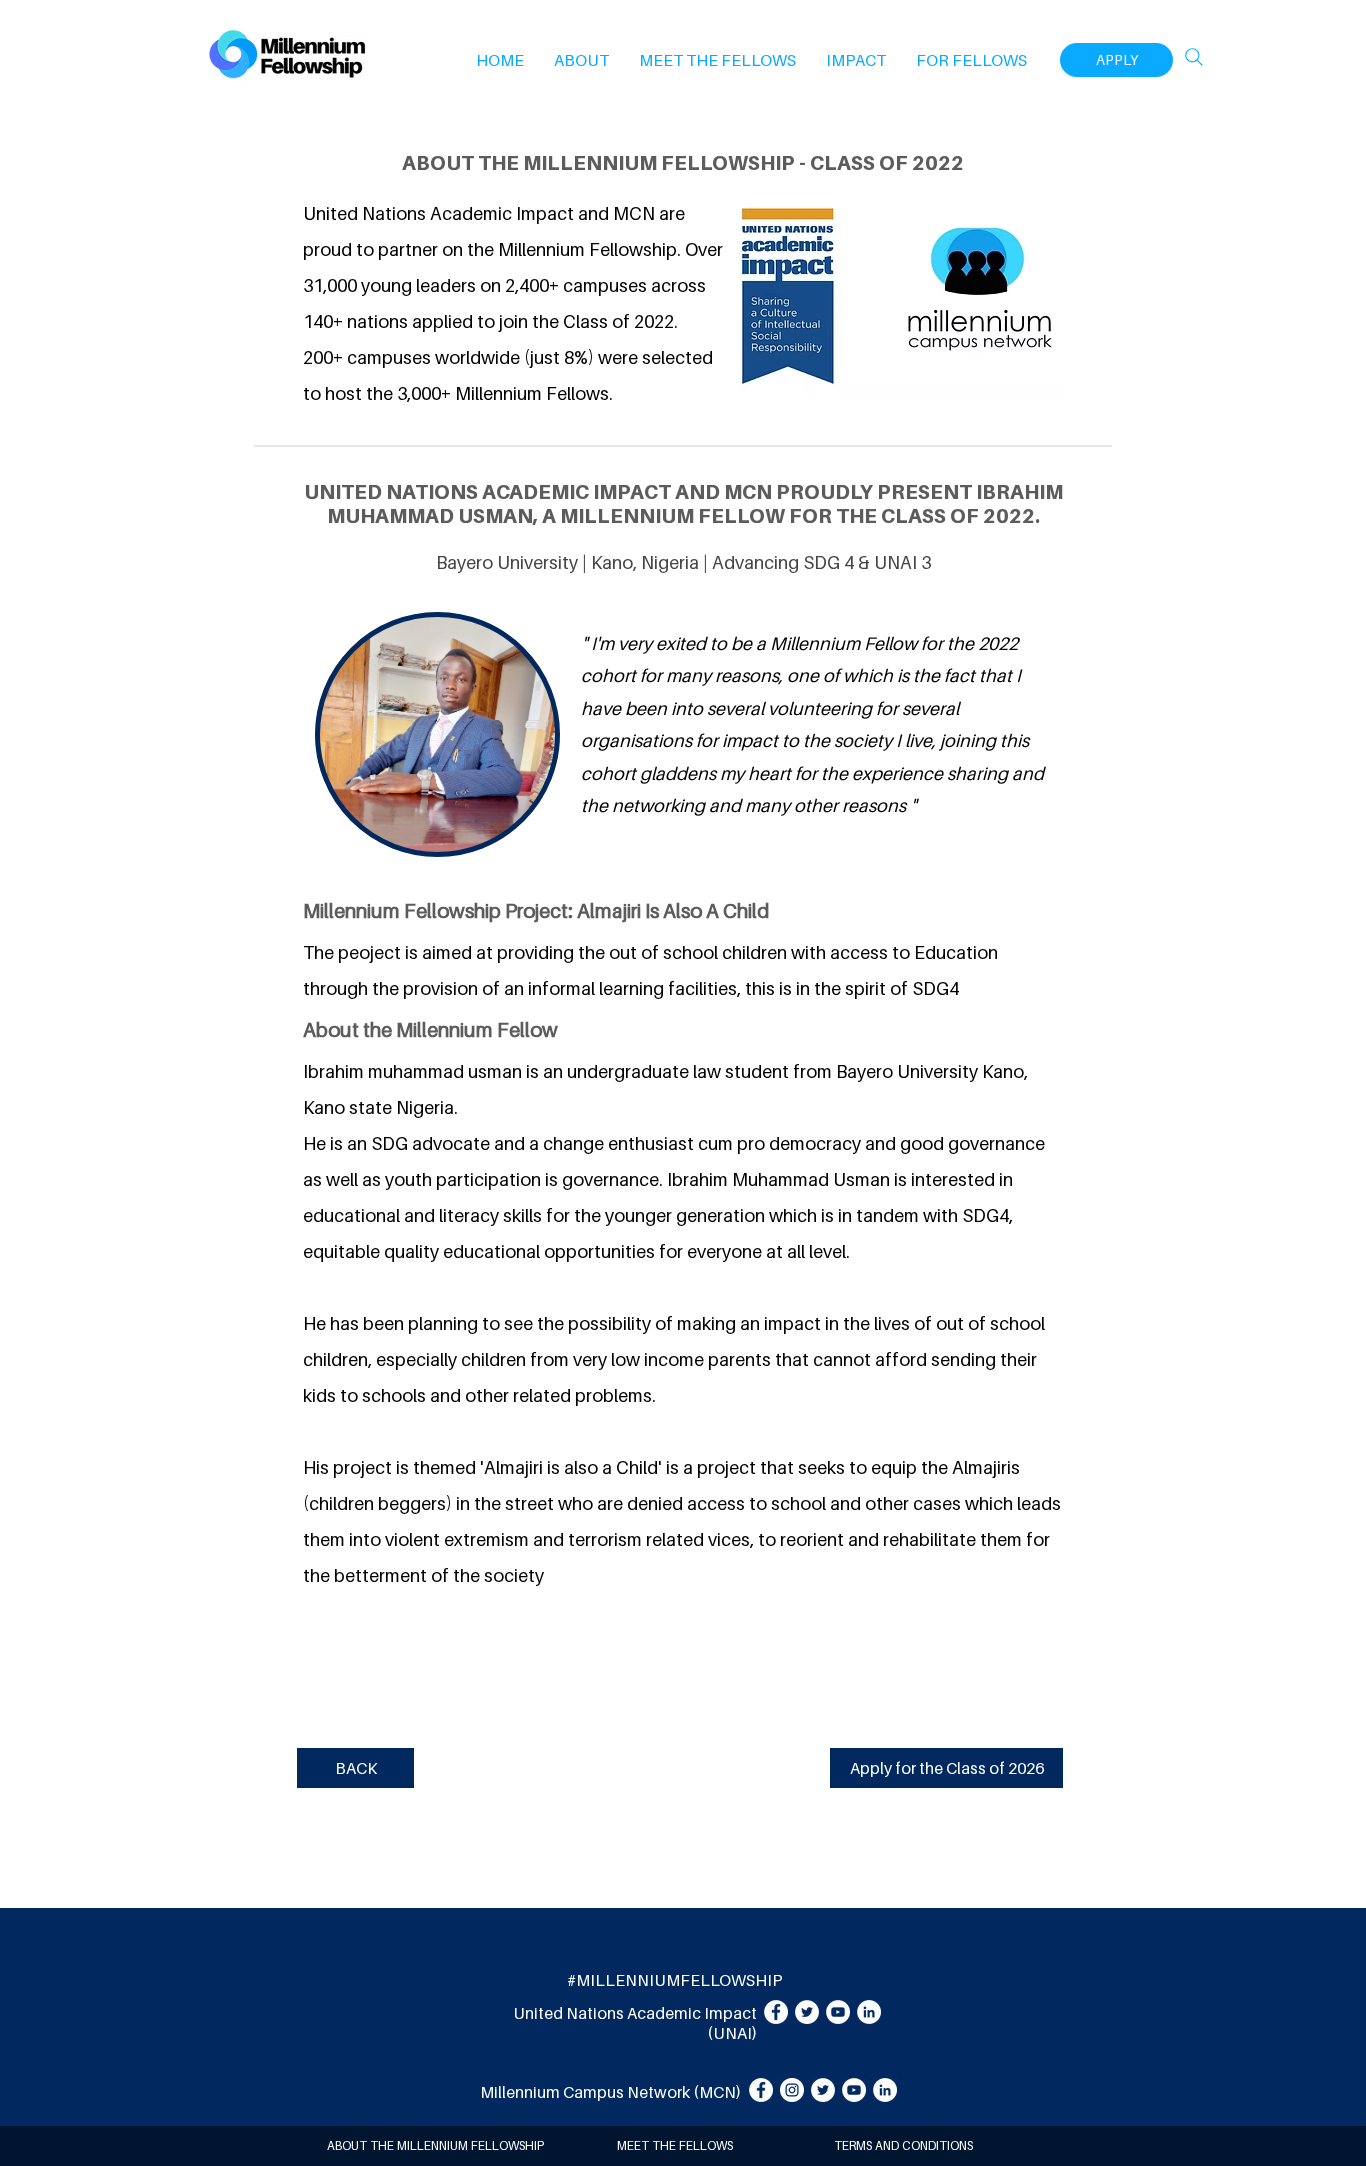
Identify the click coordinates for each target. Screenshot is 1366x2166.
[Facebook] (776, 2012)
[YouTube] (838, 2012)
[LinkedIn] (869, 2012)
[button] (581, 60)
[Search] (1194, 57)
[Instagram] (792, 2090)
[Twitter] (807, 2012)
